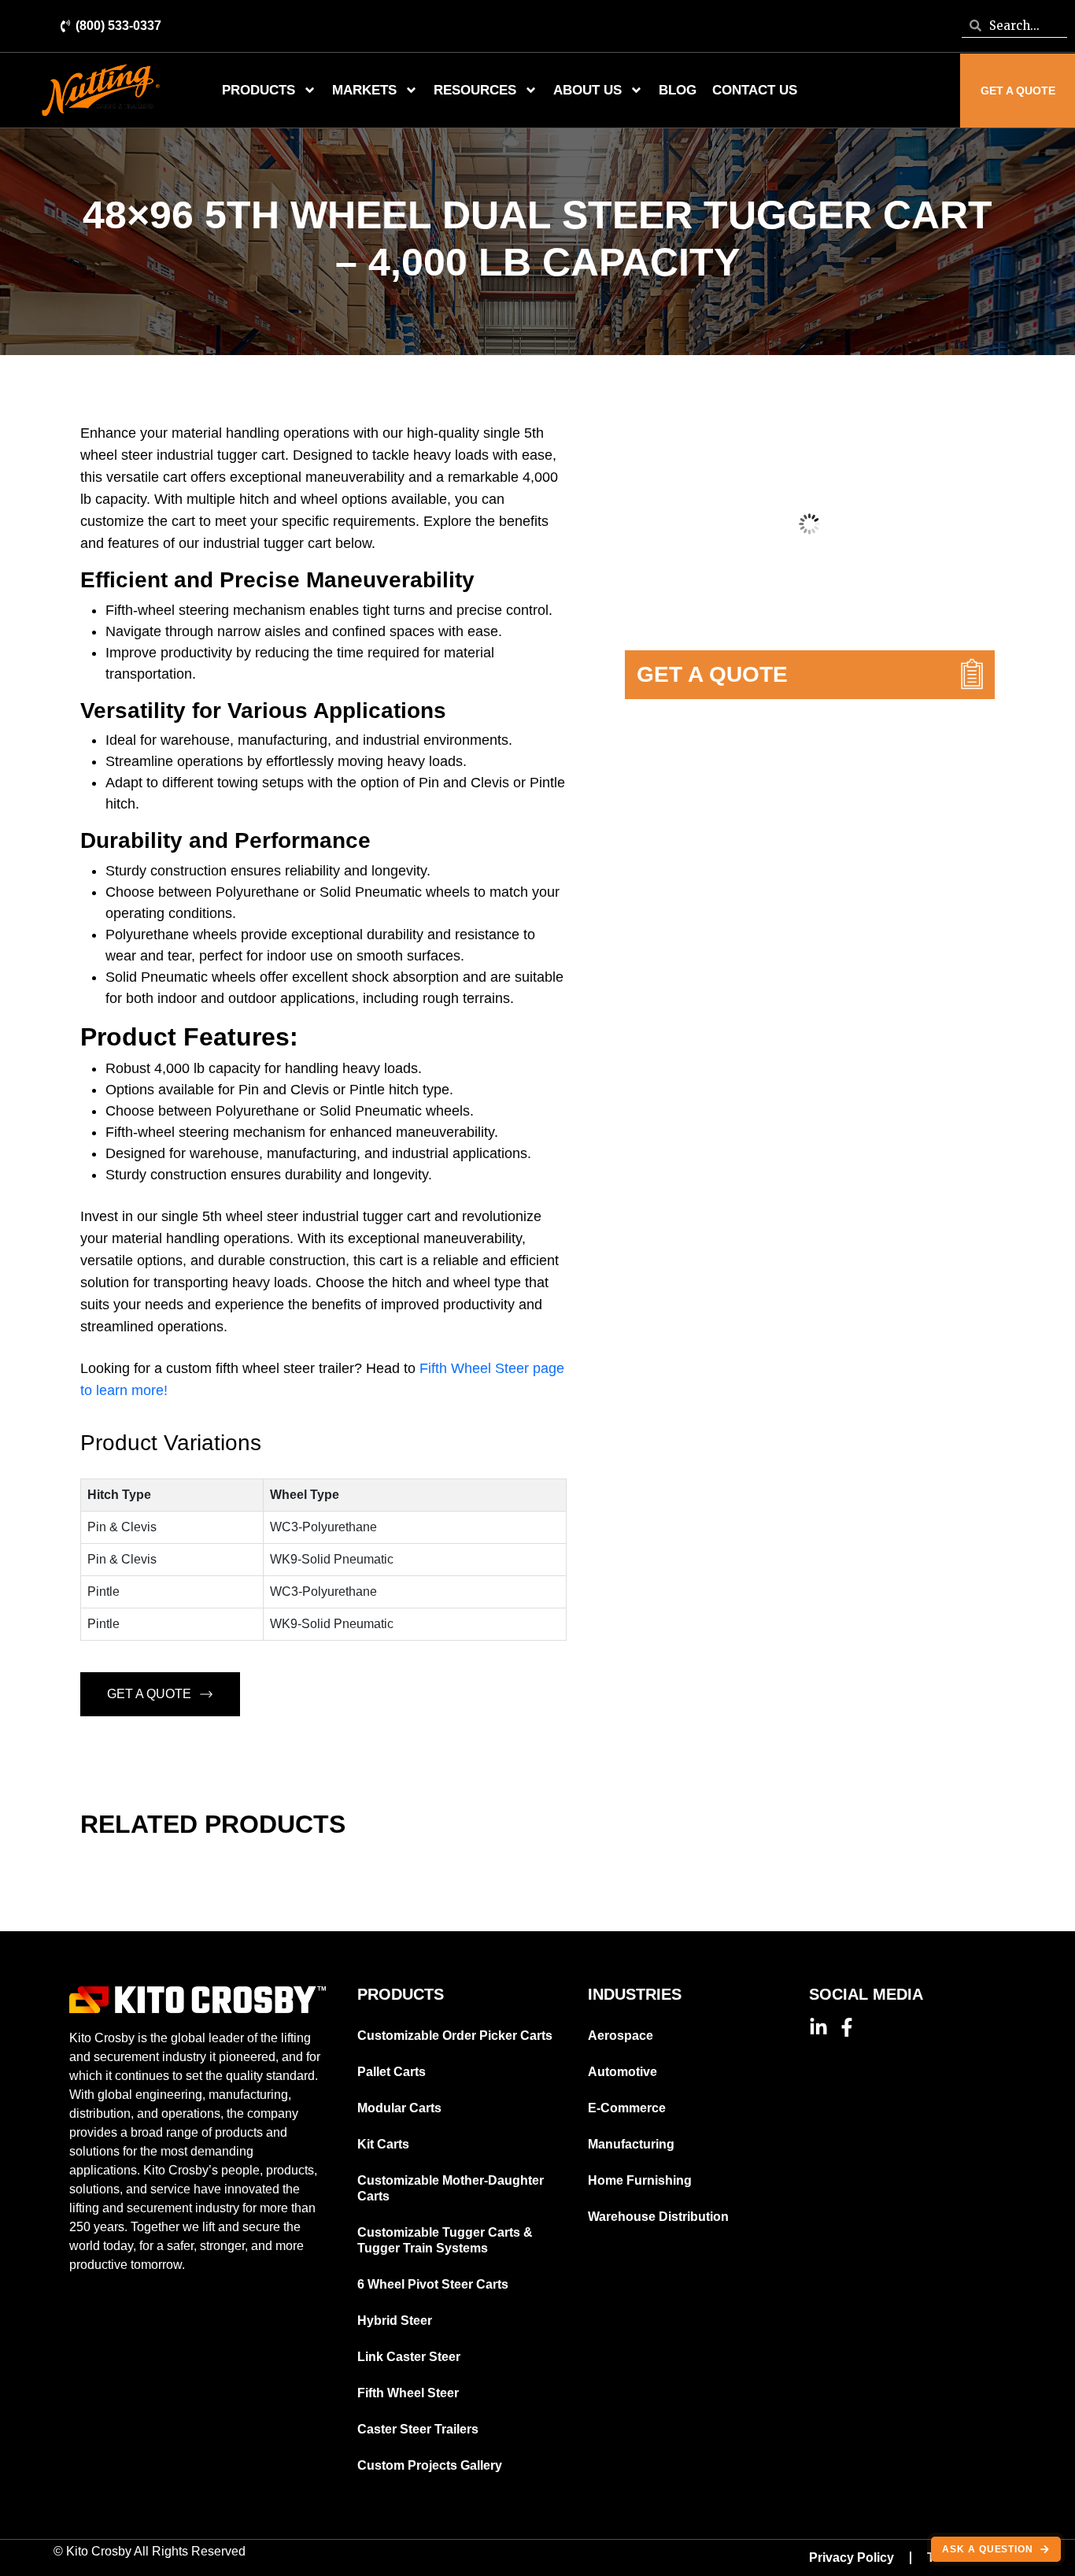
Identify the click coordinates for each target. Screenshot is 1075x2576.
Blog (678, 90)
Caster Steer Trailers (418, 2429)
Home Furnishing (640, 2180)
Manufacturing (631, 2144)
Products (259, 90)
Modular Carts (399, 2108)
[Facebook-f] (847, 2027)
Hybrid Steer (395, 2321)
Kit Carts (383, 2144)
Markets (364, 90)
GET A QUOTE (149, 1694)
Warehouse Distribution (658, 2217)
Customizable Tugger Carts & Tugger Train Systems (445, 2240)
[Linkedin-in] (818, 2027)
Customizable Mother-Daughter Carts (451, 2188)
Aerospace (621, 2036)
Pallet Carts (392, 2072)
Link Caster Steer (409, 2357)
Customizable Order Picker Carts (455, 2036)
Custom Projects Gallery (430, 2465)
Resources (475, 90)
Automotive (622, 2072)
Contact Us (755, 90)
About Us (587, 90)
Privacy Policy (852, 2557)
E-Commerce (627, 2108)
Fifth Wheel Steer (408, 2393)
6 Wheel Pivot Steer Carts (433, 2284)
